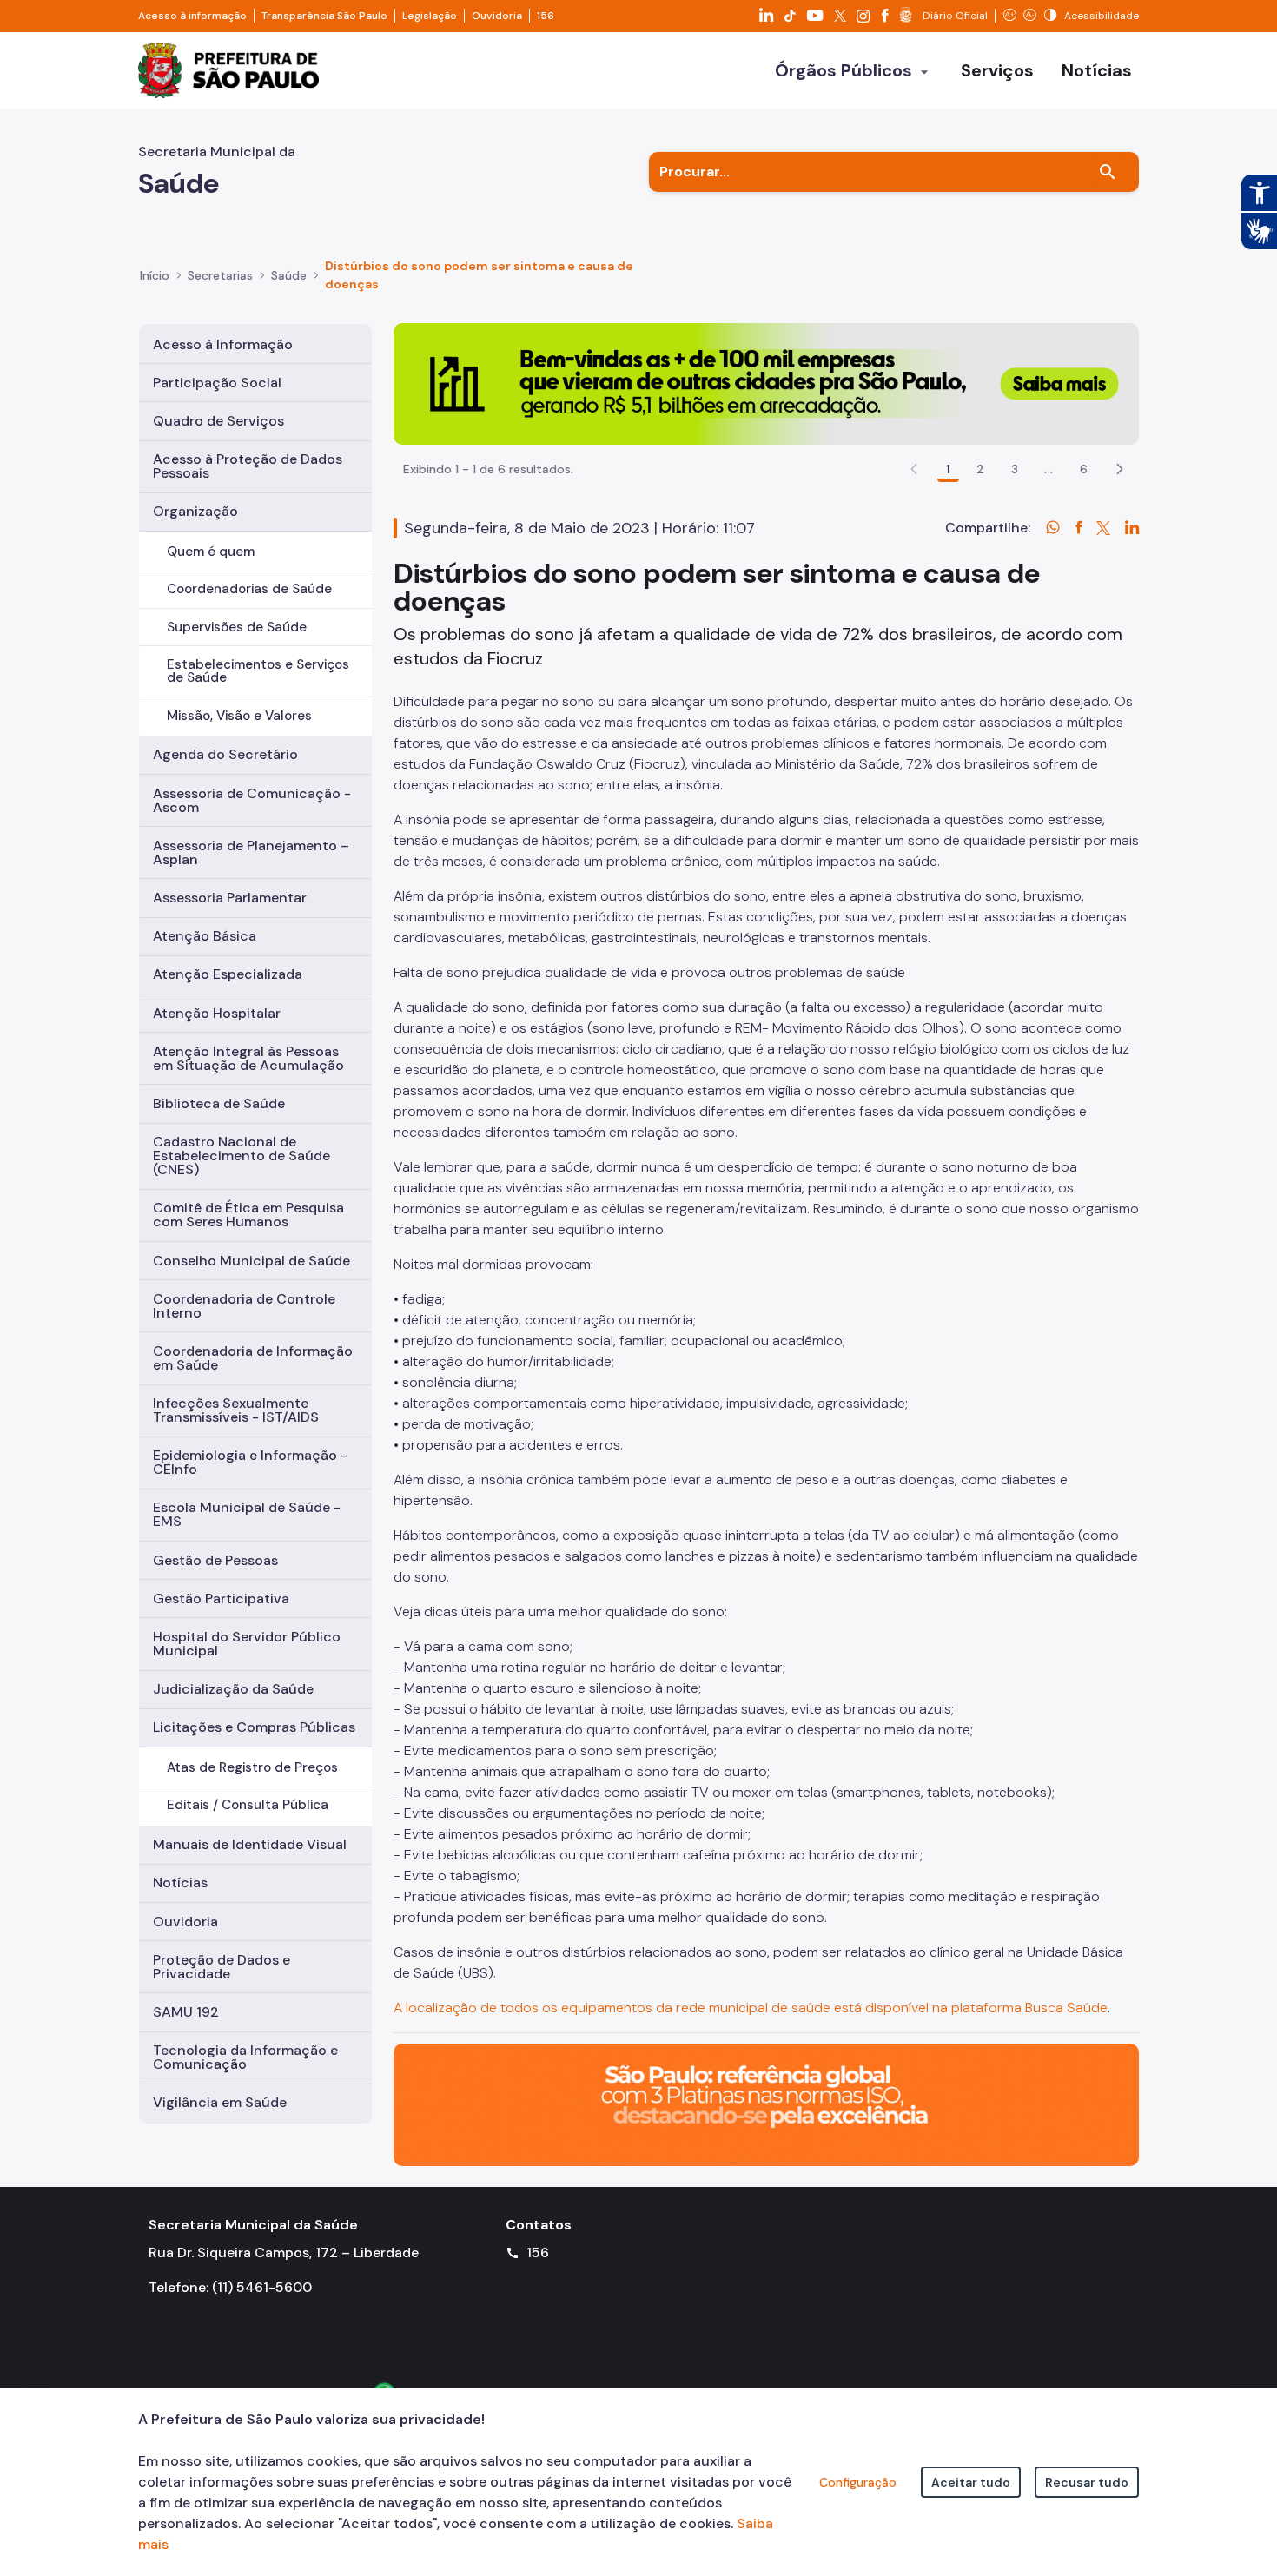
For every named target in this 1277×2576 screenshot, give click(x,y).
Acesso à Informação (223, 344)
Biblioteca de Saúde (219, 1103)
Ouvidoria (497, 16)
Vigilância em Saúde (220, 2102)
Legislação (430, 16)
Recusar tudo (1087, 2482)
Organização (195, 511)
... (1049, 469)
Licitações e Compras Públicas (254, 1727)
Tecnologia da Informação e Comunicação (245, 2057)
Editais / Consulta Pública (248, 1805)
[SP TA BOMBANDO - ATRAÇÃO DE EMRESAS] (766, 383)
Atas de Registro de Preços (252, 1767)
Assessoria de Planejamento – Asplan (251, 852)
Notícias (180, 1882)
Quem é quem (211, 552)
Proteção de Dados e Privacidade (222, 1967)
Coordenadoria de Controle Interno (244, 1306)
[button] (1120, 469)
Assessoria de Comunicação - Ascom (252, 800)
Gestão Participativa (221, 1598)
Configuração (858, 2482)
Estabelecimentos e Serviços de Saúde (258, 671)
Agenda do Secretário (225, 754)
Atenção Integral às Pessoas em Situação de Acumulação (248, 1058)
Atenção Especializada (228, 974)
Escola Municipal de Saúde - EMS (247, 1514)
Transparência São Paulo (324, 16)
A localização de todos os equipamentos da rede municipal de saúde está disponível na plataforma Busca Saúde (751, 2008)
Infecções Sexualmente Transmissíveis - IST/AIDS (236, 1410)
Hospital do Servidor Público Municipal (247, 1644)
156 (546, 16)
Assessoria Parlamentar (230, 898)
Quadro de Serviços (218, 421)
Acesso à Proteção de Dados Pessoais (248, 466)
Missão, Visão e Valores (239, 716)
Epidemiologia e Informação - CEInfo (250, 1462)
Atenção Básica (205, 936)
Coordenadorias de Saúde (249, 589)
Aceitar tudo (971, 2482)
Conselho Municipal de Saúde (251, 1261)
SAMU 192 (186, 2012)
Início (155, 275)
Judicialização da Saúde (233, 1689)
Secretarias (220, 275)
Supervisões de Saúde (237, 627)
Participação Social (217, 383)
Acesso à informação (192, 16)
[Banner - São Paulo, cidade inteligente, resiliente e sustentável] (766, 2104)
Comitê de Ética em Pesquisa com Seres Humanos (248, 1215)
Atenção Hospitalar (217, 1013)
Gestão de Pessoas (215, 1560)
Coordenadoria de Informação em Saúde (253, 1358)
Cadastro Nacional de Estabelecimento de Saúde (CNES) (242, 1156)
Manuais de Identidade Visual (250, 1844)
